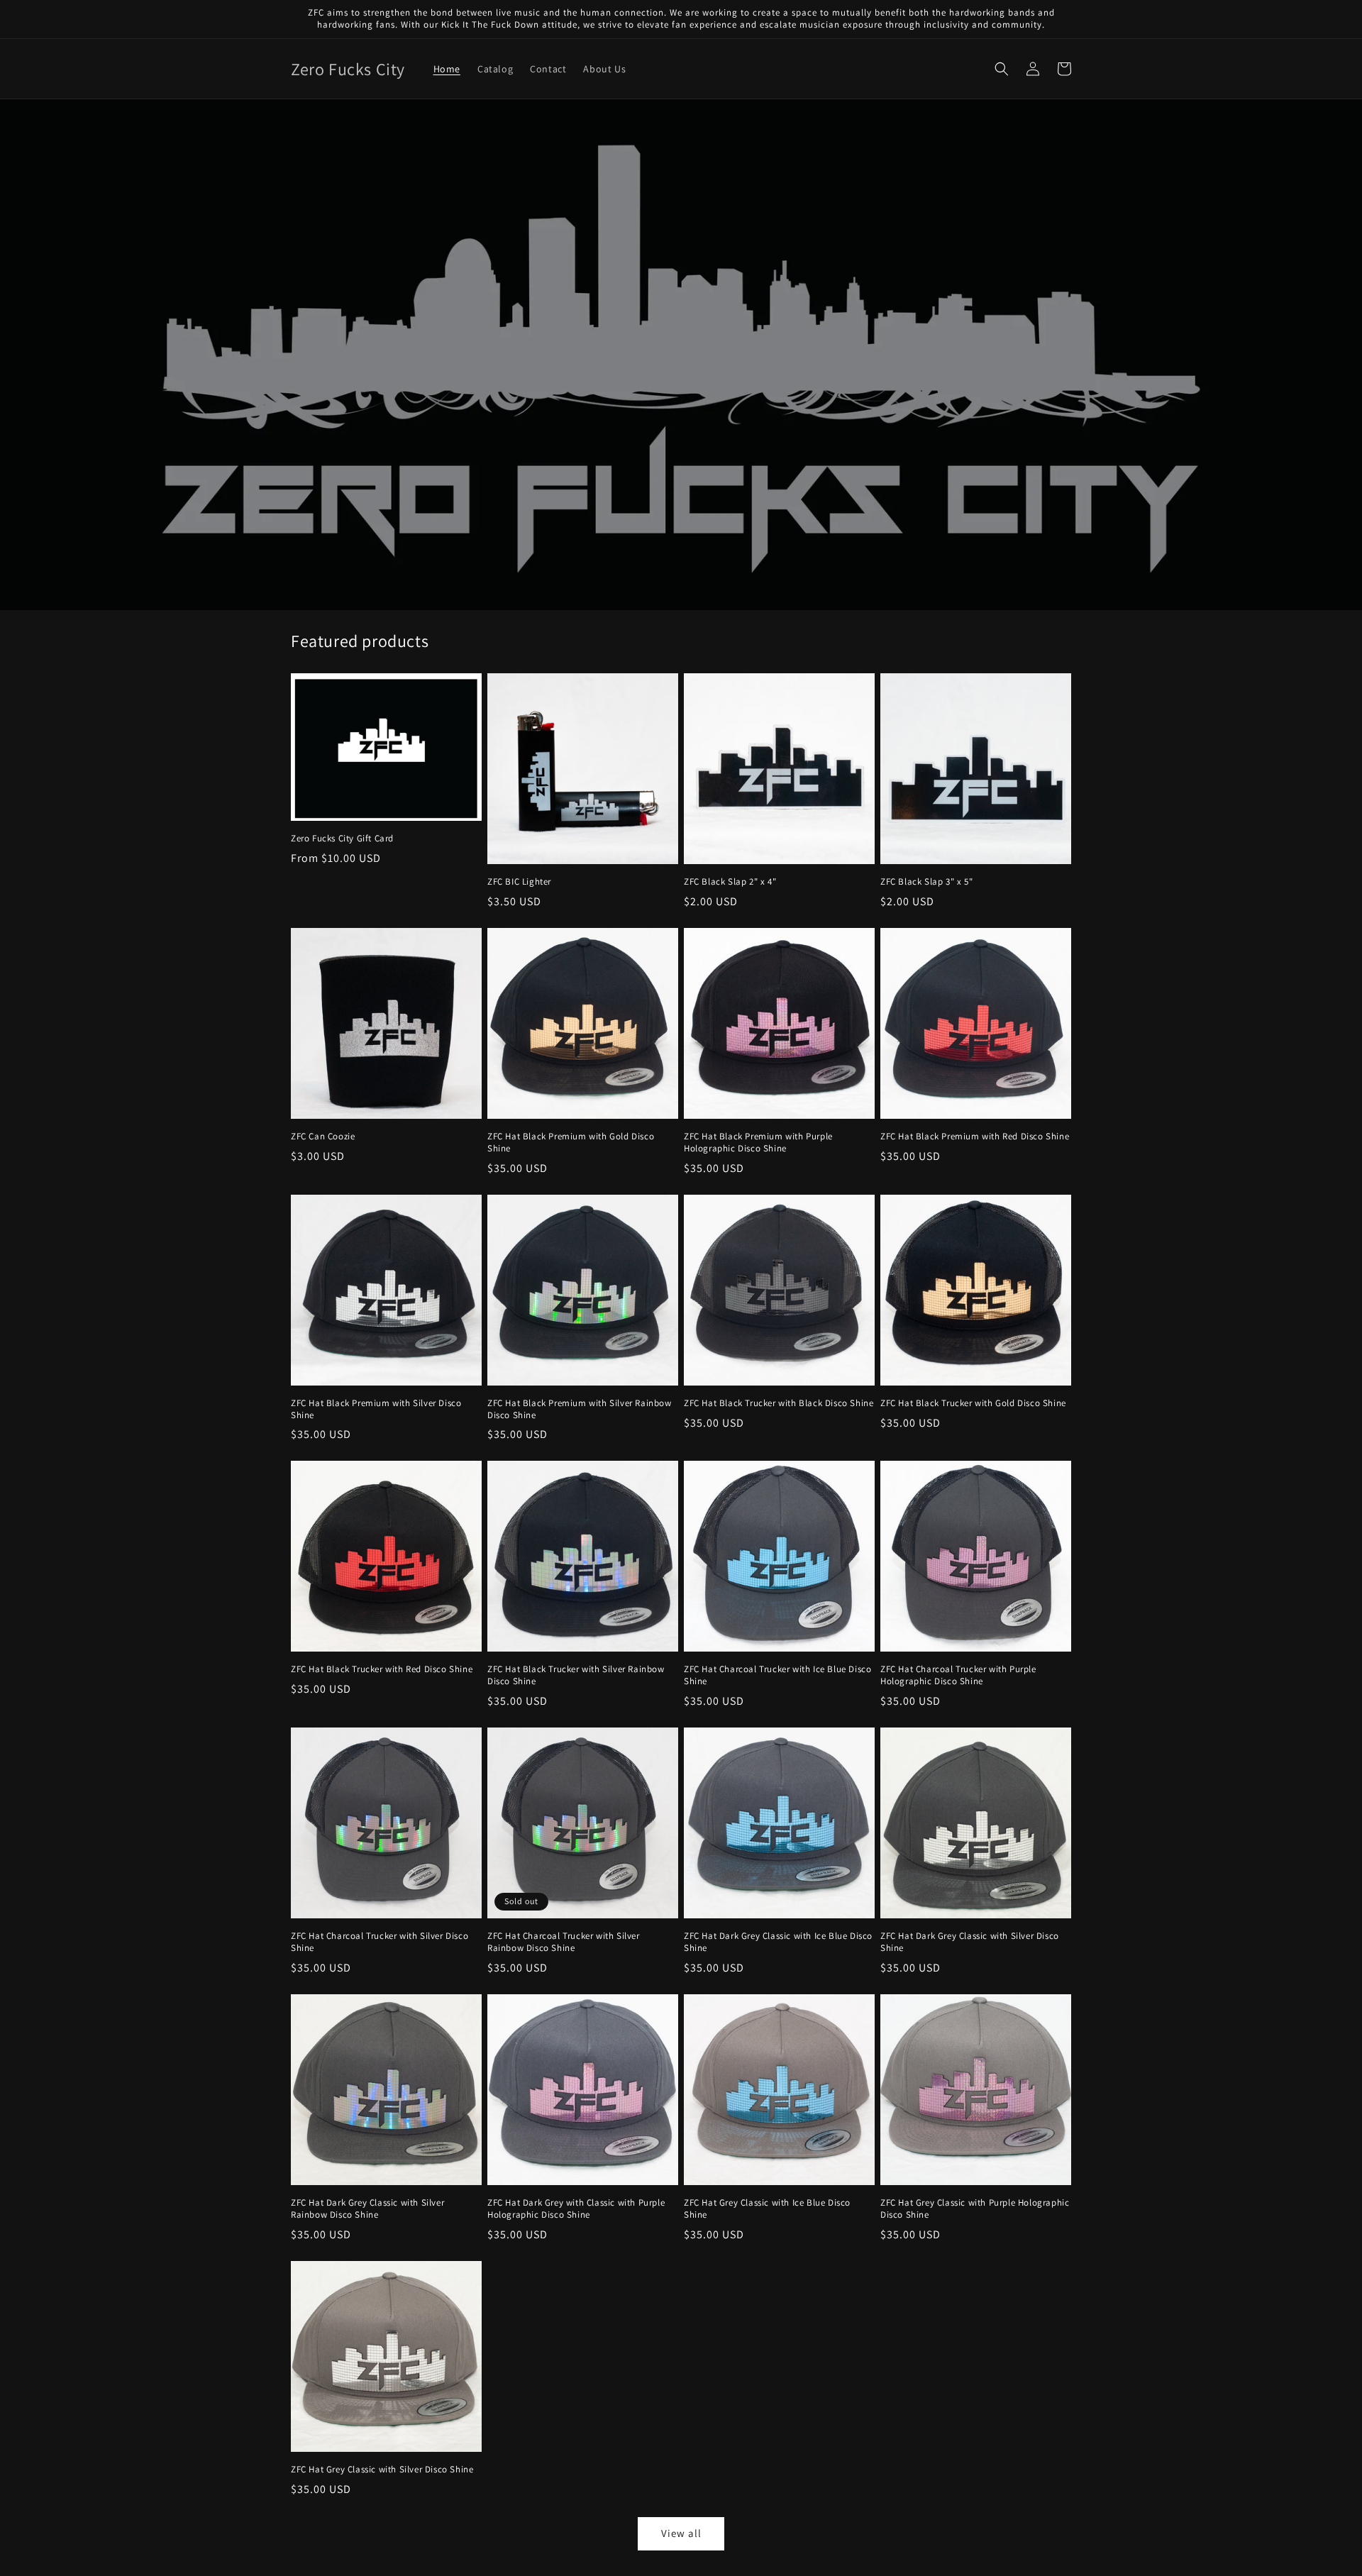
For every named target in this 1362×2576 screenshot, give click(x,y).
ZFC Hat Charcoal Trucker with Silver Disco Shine (380, 1942)
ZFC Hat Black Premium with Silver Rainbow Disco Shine (580, 1409)
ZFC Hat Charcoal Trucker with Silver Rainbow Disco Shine (564, 1942)
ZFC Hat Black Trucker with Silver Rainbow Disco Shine (576, 1675)
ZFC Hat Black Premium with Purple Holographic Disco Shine (758, 1143)
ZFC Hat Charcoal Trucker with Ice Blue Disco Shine (777, 1675)
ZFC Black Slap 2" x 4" (730, 882)
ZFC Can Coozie (323, 1137)
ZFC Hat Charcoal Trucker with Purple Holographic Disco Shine (958, 1675)
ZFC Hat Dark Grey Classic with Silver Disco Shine (970, 1942)
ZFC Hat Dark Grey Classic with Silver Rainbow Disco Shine (367, 2209)
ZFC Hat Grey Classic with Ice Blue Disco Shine (767, 2209)
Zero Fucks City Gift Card (342, 839)
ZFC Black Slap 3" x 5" (926, 882)
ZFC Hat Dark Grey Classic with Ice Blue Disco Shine (778, 1942)
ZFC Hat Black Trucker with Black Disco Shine (779, 1403)
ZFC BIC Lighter (519, 882)
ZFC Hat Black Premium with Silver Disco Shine (376, 1409)
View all (681, 2533)
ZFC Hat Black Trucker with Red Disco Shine (382, 1669)
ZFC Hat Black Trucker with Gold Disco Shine (973, 1403)
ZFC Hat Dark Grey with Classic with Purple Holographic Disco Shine (576, 2209)
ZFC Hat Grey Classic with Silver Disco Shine (382, 2470)
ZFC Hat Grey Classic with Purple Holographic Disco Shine (975, 2209)
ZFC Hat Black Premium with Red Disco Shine (975, 1137)
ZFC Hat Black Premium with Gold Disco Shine (571, 1143)
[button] (1002, 69)
